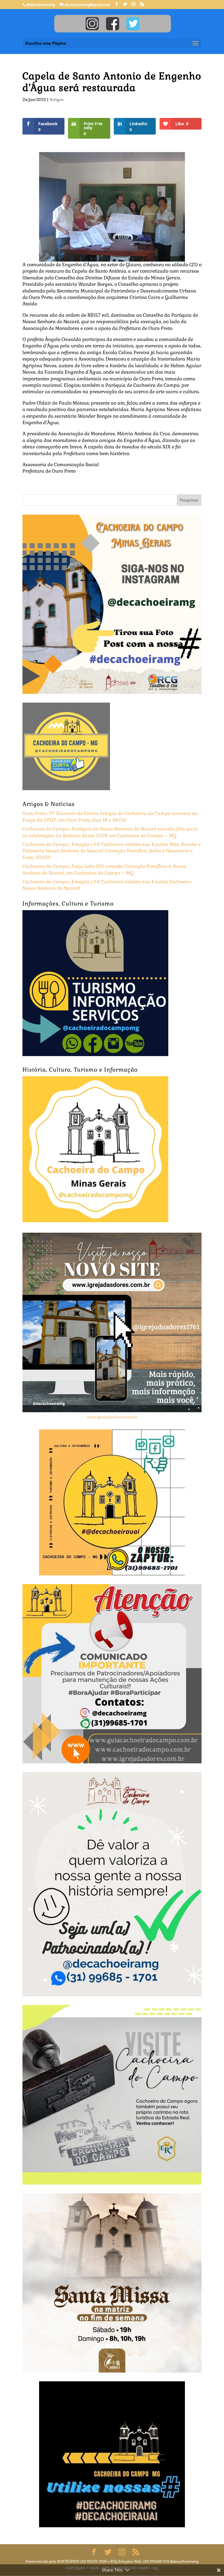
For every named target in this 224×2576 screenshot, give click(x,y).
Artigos (57, 100)
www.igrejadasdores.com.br (112, 1417)
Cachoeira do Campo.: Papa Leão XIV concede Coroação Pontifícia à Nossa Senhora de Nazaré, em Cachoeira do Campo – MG (104, 869)
